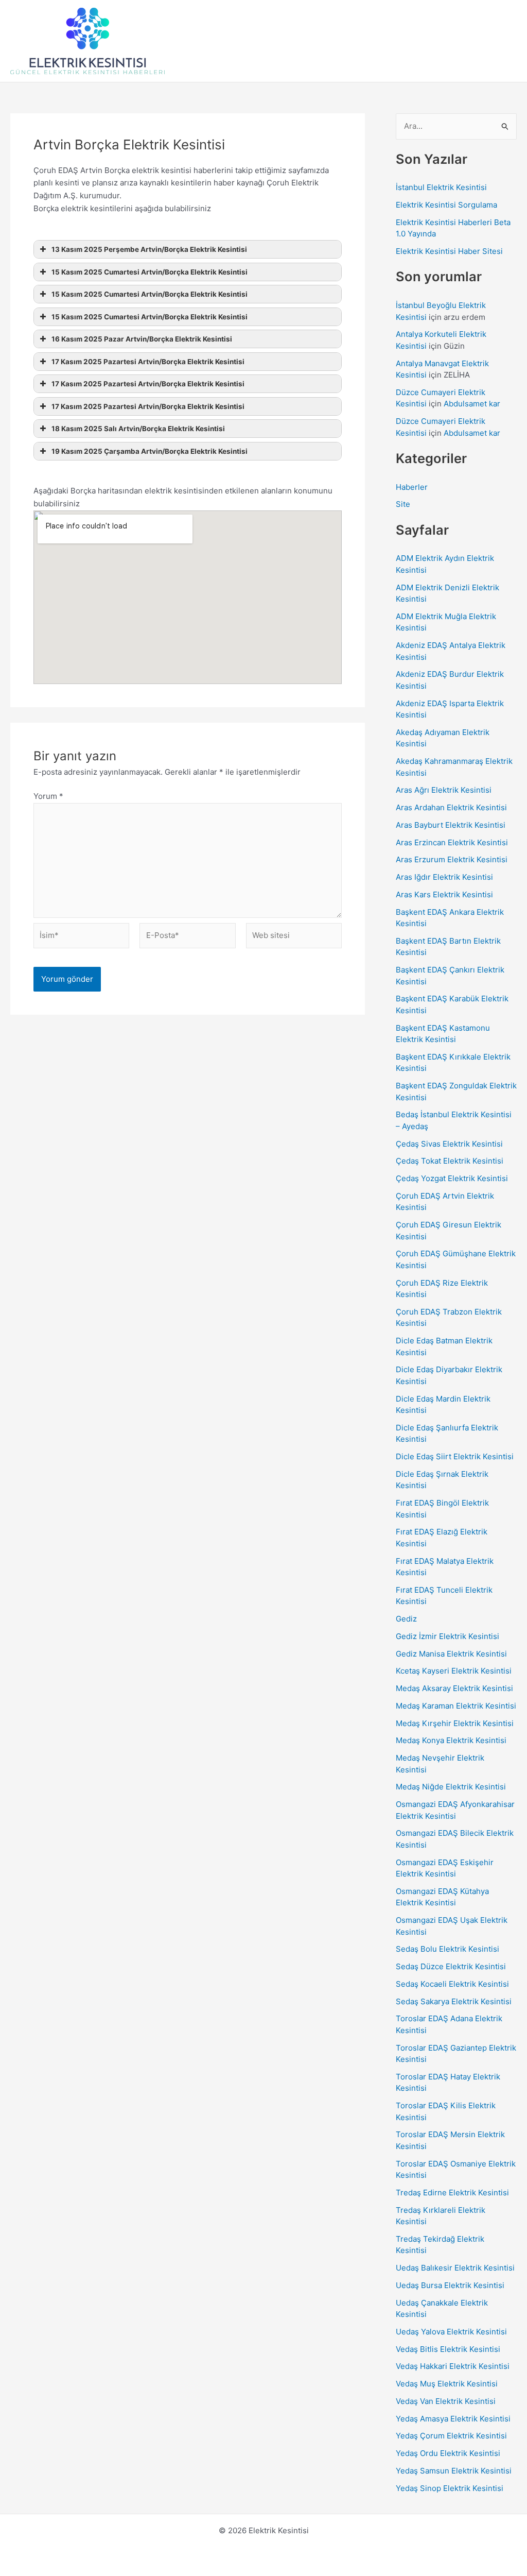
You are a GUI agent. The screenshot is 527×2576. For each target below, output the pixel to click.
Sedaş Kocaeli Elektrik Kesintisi (452, 1984)
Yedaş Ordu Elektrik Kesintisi (448, 2453)
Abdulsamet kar (472, 404)
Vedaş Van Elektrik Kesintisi (446, 2401)
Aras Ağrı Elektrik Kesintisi (444, 790)
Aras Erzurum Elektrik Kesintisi (452, 859)
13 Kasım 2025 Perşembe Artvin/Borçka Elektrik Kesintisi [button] (149, 249)
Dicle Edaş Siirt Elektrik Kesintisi (455, 1456)
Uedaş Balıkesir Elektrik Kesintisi (455, 2268)
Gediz (406, 1619)
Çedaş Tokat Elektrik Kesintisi (450, 1161)
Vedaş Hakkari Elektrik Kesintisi (453, 2366)
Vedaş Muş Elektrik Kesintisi (447, 2384)
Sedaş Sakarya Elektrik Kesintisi (454, 2001)
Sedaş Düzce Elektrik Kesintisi (451, 1966)
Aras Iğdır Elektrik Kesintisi (444, 877)
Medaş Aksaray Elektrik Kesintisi (454, 1688)
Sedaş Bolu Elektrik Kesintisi (447, 1949)
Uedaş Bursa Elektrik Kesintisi (450, 2285)
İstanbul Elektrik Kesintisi (441, 187)
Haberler (412, 487)
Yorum (48, 796)
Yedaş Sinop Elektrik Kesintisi (450, 2488)
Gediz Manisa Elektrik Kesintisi (451, 1654)
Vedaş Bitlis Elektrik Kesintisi (448, 2349)
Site (403, 504)
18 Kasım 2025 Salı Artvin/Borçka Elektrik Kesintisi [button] (138, 429)
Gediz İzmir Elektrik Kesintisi (447, 1636)
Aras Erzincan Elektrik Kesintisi (452, 842)
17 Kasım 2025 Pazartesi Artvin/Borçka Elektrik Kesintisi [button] (148, 362)
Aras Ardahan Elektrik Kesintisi (451, 807)
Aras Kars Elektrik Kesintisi (444, 894)
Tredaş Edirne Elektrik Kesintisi (452, 2193)
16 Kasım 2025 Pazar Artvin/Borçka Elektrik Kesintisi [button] (142, 339)
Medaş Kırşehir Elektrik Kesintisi (455, 1723)
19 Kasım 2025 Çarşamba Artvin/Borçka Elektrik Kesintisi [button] (150, 451)
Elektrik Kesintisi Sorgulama (446, 205)
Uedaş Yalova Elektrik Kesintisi (451, 2332)
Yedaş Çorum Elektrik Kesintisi (451, 2436)
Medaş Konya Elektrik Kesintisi (451, 1740)
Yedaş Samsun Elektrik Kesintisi (454, 2471)
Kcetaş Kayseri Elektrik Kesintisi (454, 1671)
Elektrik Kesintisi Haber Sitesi (449, 251)
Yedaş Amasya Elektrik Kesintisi (453, 2419)
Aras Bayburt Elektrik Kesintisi (451, 825)
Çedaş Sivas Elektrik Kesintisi (449, 1144)
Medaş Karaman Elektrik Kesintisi (456, 1706)
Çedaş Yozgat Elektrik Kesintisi (452, 1178)
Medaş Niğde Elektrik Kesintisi (451, 1787)
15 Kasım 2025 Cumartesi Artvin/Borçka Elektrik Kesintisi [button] (150, 272)
